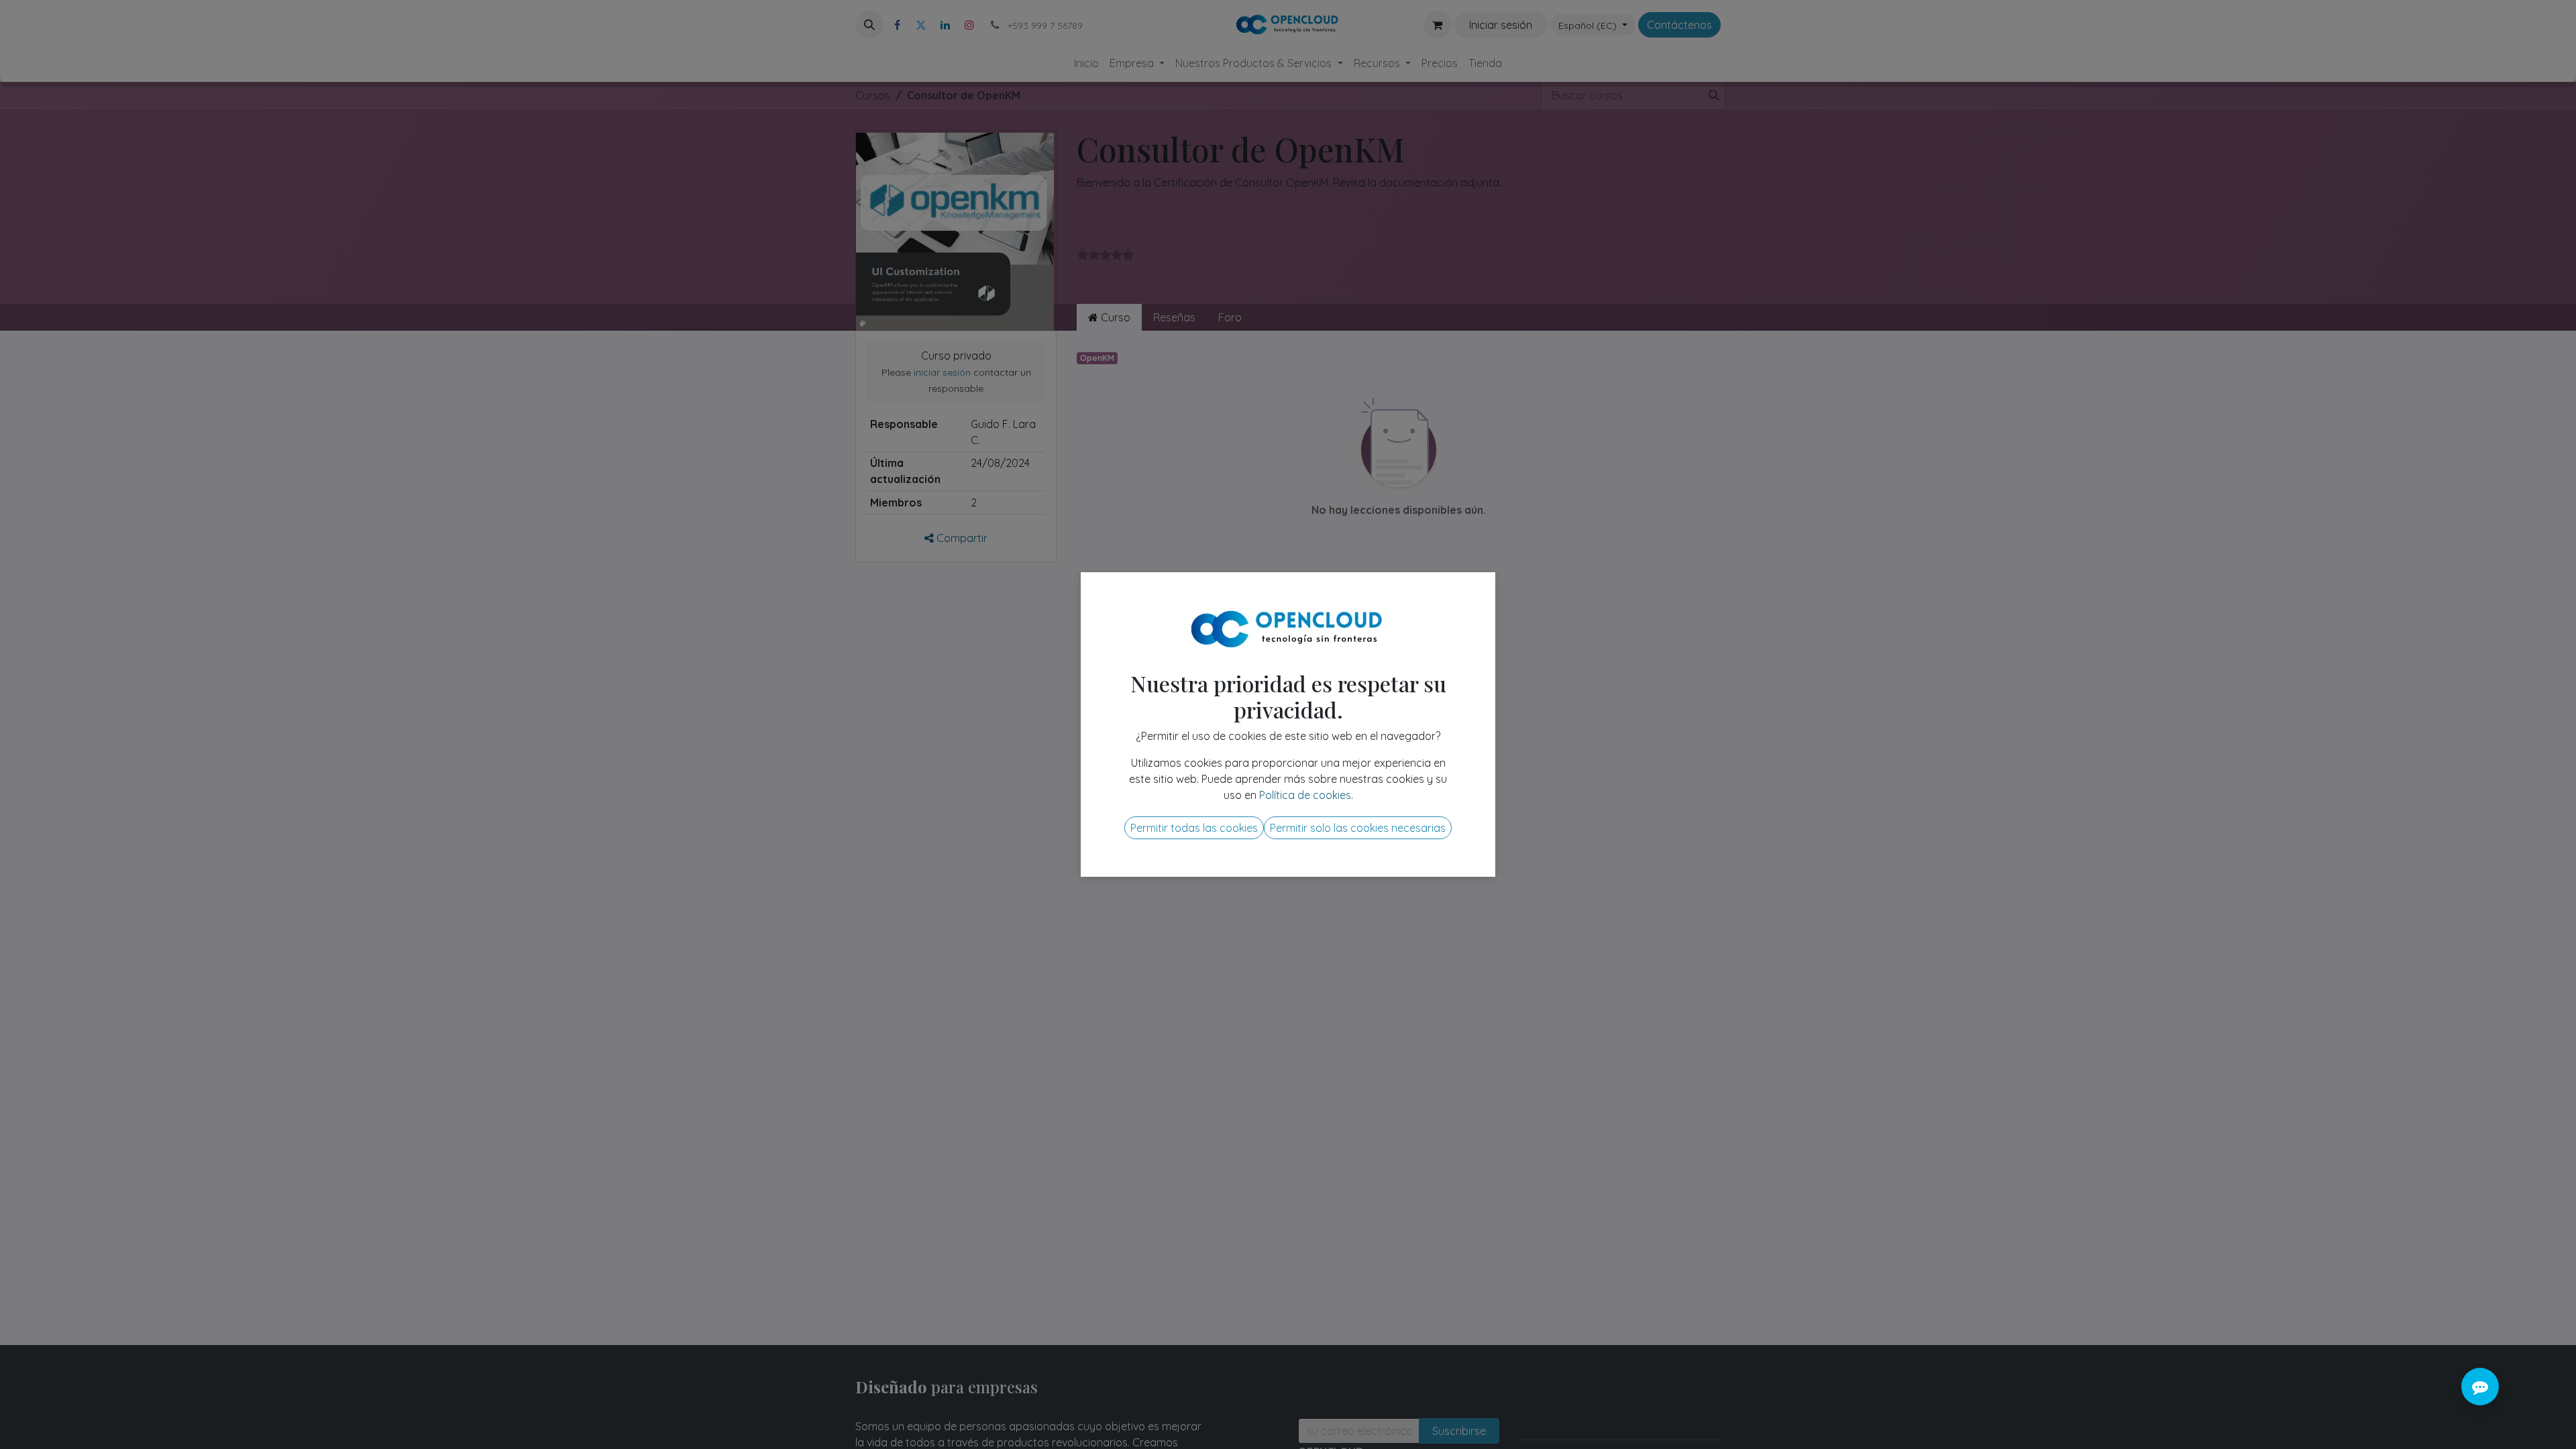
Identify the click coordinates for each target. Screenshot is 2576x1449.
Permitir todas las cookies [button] (1194, 828)
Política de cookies (1305, 795)
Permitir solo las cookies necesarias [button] (1358, 828)
